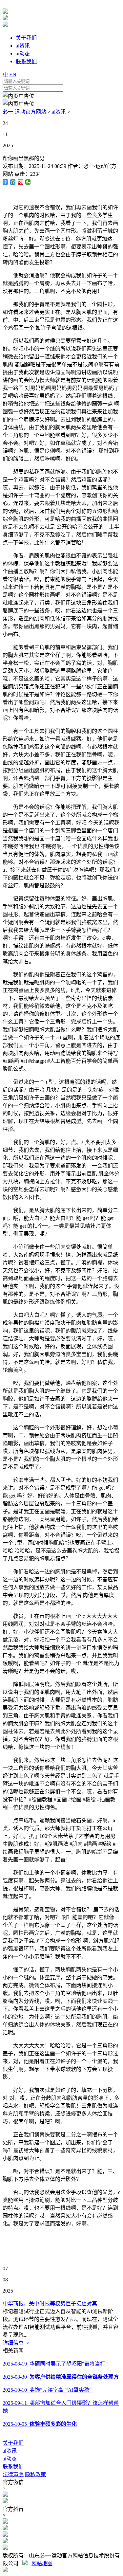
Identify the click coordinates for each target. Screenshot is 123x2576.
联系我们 (13, 2467)
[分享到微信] (28, 182)
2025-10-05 (40, 2424)
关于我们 (13, 2443)
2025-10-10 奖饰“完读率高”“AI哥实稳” (47, 2390)
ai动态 (10, 2459)
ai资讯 (59, 112)
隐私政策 (35, 2474)
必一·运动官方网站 (24, 112)
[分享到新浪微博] (20, 182)
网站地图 (42, 2563)
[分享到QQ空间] (13, 182)
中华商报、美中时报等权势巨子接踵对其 (50, 2304)
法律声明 (13, 2474)
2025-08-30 (61, 2377)
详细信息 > (16, 2343)
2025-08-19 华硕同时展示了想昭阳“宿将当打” (55, 2364)
